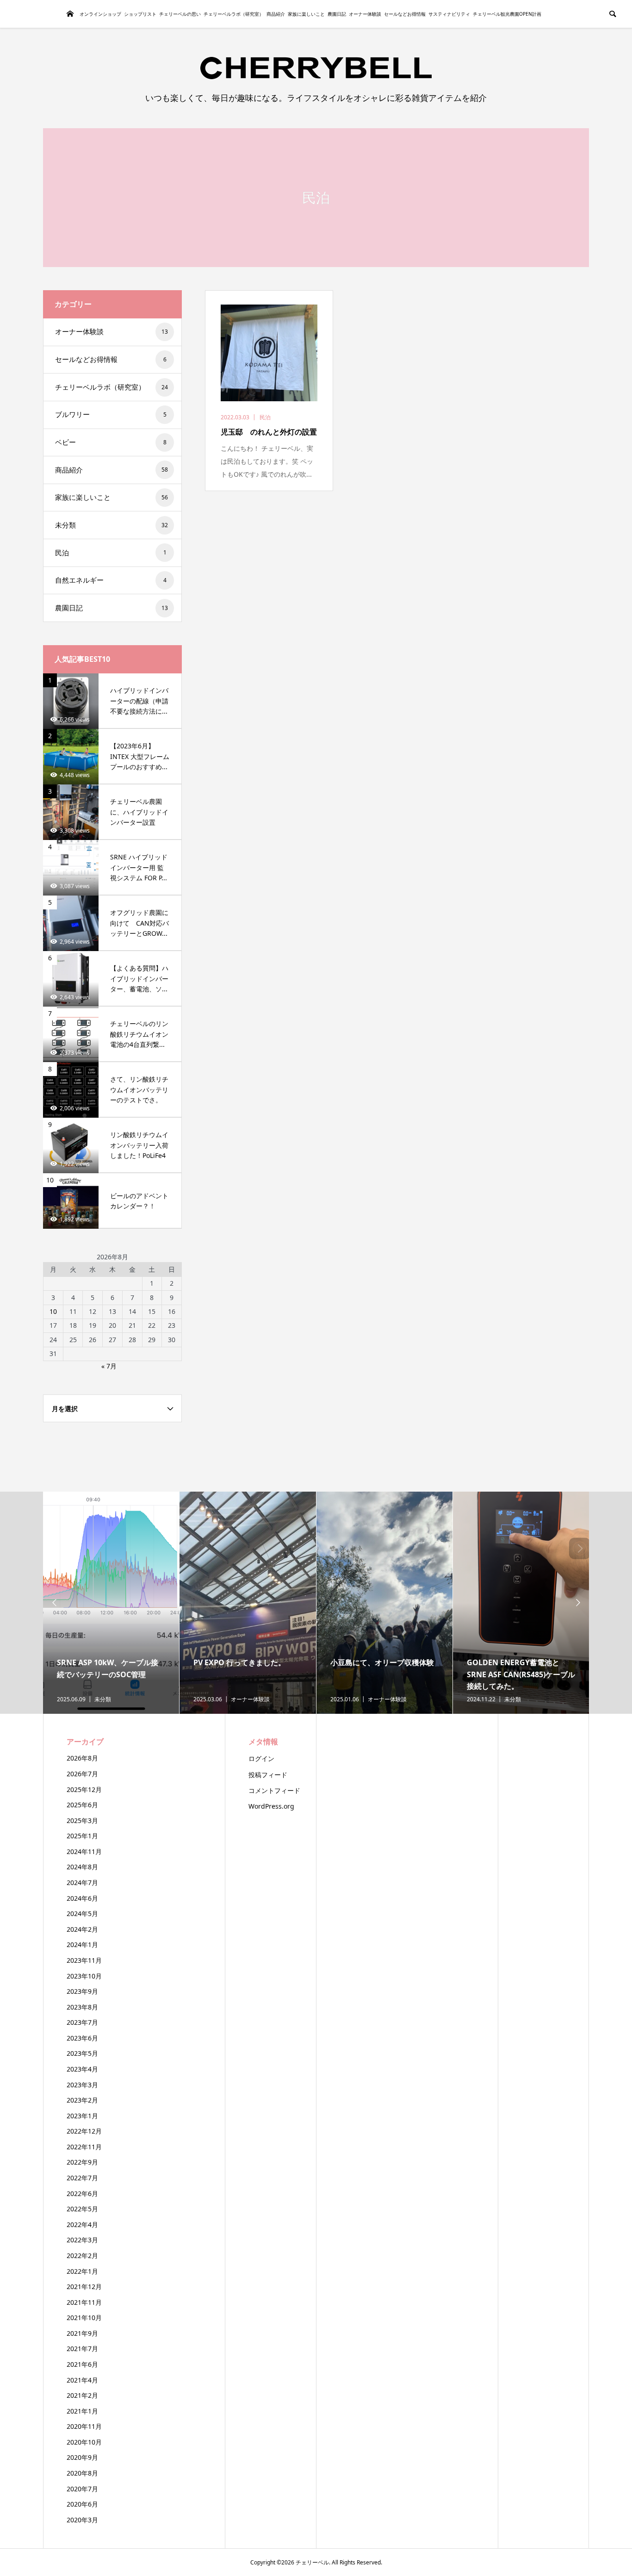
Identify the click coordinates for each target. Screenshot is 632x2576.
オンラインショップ (100, 14)
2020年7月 (82, 2489)
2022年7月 (82, 2178)
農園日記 (337, 14)
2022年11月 (84, 2147)
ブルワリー (111, 414)
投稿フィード (268, 1775)
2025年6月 (82, 1805)
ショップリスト (140, 14)
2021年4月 (82, 2380)
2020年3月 (82, 2520)
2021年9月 (82, 2333)
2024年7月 (82, 1882)
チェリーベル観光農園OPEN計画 (507, 14)
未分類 (112, 525)
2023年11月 (84, 1960)
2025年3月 (82, 1820)
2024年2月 (82, 1929)
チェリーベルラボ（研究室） (234, 14)
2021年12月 (84, 2287)
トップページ (70, 14)
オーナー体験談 (365, 14)
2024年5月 (82, 1913)
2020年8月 (82, 2473)
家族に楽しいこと (306, 14)
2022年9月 (82, 2162)
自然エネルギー (111, 580)
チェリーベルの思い (180, 14)
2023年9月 (82, 1991)
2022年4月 (82, 2224)
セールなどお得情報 (405, 14)
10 (53, 1311)
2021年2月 (82, 2395)
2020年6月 (82, 2504)
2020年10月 (84, 2442)
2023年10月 (84, 1976)
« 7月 (109, 1366)
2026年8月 (82, 1758)
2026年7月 (82, 1774)
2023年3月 (82, 2085)
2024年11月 (84, 1851)
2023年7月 (82, 2022)
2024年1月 (82, 1944)
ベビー (111, 442)
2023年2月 (82, 2100)
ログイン (261, 1758)
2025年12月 (84, 1789)
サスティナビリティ (449, 14)
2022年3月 (82, 2240)
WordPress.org (271, 1806)
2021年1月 (82, 2411)
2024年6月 (82, 1898)
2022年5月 (82, 2209)
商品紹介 (276, 14)
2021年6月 (82, 2364)
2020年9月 (82, 2457)
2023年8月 (82, 2007)
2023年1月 (82, 2116)
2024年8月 (82, 1867)
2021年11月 (84, 2302)
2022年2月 (82, 2256)
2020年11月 (84, 2426)
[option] (111, 1603)
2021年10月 (84, 2318)
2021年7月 (82, 2349)
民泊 (111, 553)
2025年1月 (82, 1836)
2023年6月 (82, 2038)
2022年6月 (82, 2193)
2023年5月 (82, 2053)
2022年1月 (82, 2271)
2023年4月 (82, 2069)
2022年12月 (84, 2131)
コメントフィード (274, 1790)
